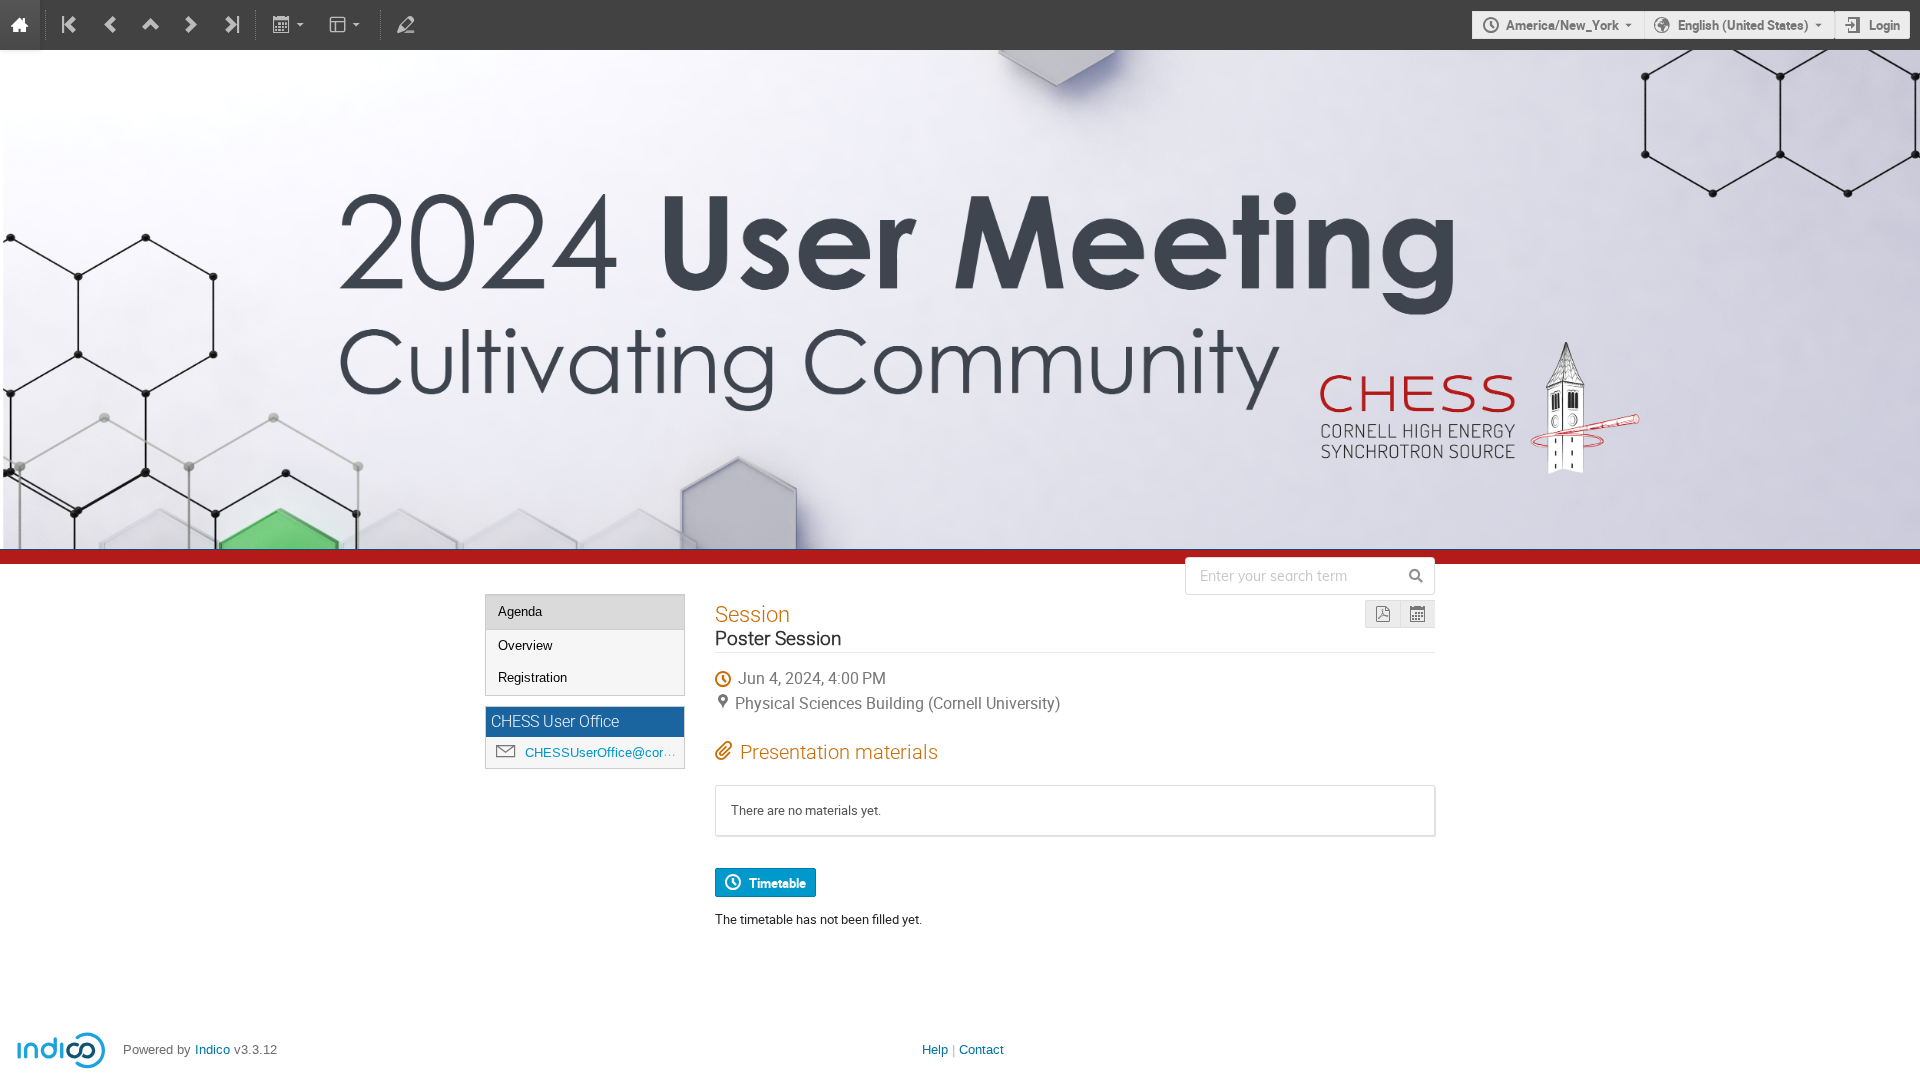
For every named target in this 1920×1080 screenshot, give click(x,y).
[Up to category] (151, 25)
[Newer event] (191, 25)
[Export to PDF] (1382, 614)
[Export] (289, 25)
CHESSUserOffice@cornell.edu (616, 752)
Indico (212, 1049)
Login (1884, 25)
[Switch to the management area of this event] (406, 25)
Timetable (777, 883)
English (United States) (1743, 25)
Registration (532, 677)
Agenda (520, 611)
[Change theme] (346, 25)
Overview (525, 645)
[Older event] (111, 25)
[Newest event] (230, 25)
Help (935, 1049)
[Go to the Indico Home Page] (20, 25)
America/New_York (1562, 25)
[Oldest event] (71, 25)
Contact (981, 1049)
